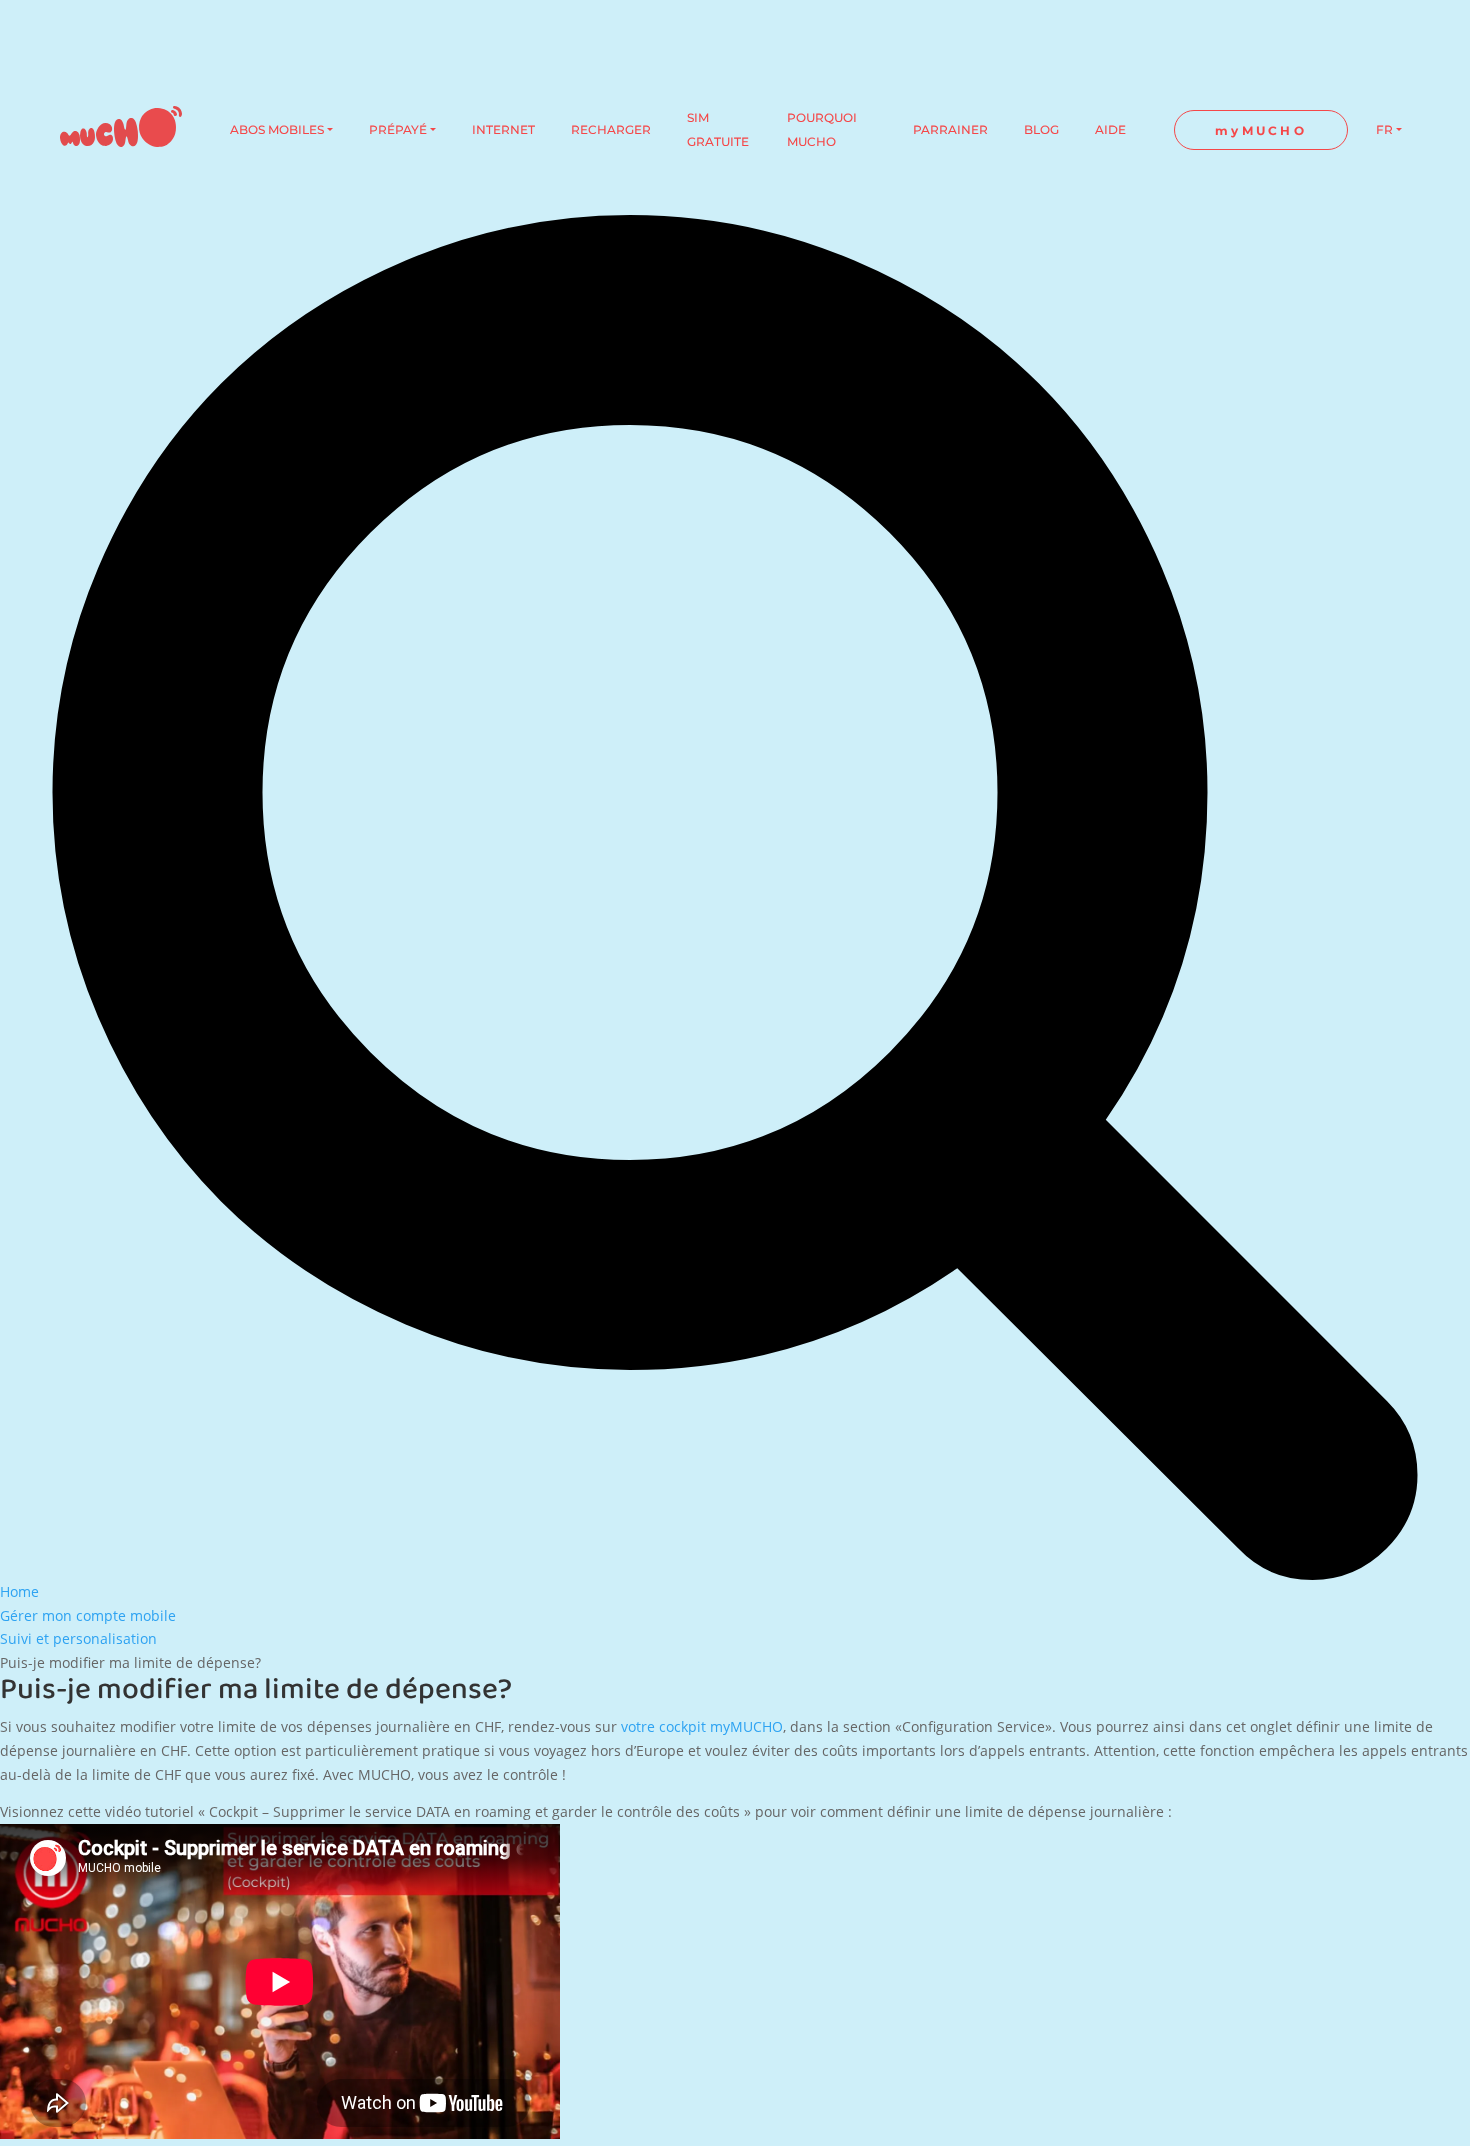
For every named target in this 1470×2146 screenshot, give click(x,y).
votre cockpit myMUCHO (702, 1726)
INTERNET (503, 129)
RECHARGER (611, 129)
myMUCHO (1261, 130)
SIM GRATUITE (718, 129)
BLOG (1041, 129)
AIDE (1110, 129)
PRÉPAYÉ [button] (398, 129)
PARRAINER (950, 129)
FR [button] (1384, 129)
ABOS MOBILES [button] (277, 129)
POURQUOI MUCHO (822, 129)
